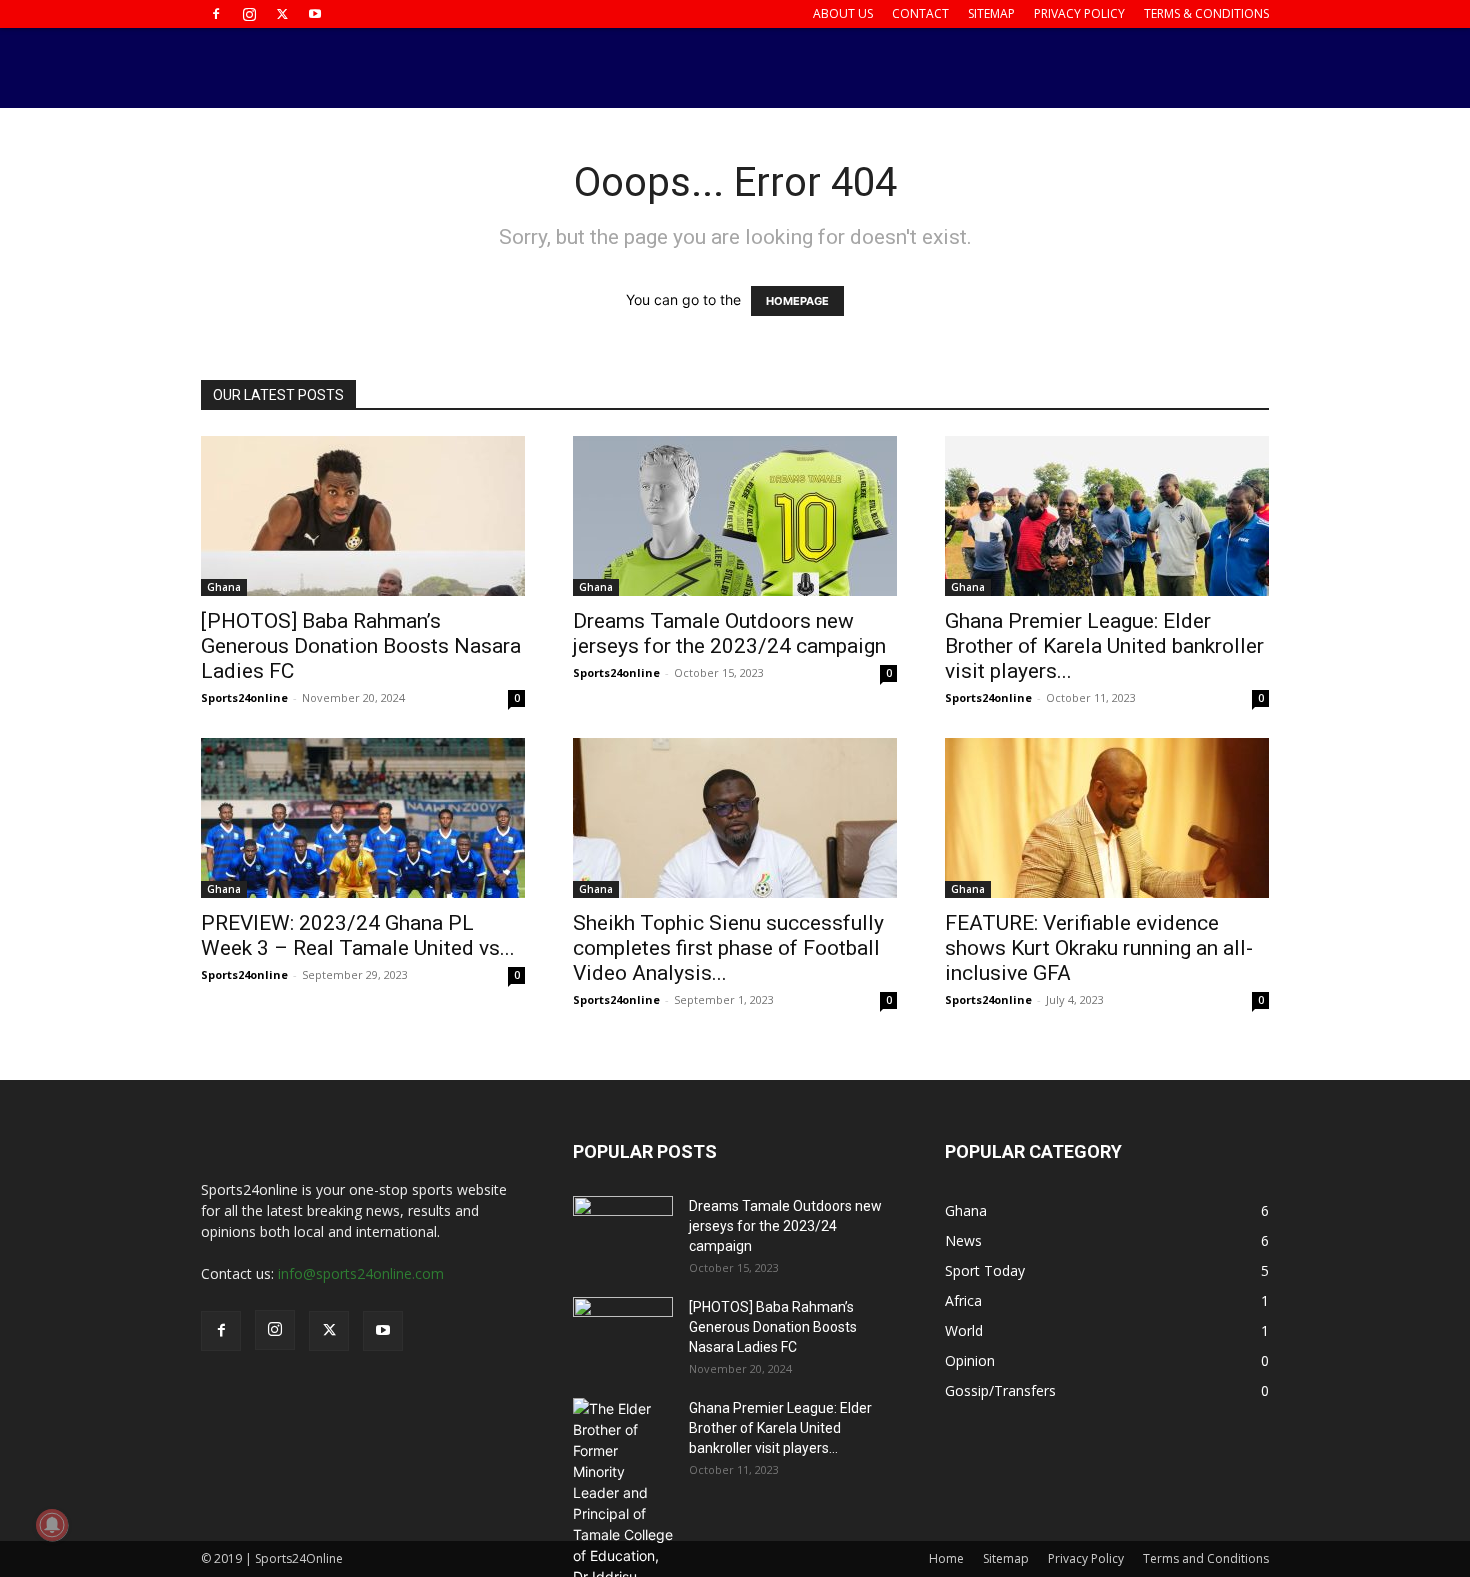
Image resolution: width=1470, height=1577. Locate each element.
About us (843, 13)
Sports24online (244, 697)
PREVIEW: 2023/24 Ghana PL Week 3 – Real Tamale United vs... (358, 935)
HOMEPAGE (797, 301)
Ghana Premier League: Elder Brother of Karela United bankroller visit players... (1104, 646)
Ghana (224, 587)
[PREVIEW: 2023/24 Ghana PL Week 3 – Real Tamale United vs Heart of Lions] (363, 818)
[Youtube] (315, 14)
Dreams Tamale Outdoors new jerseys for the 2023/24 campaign (729, 633)
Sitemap (991, 13)
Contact (920, 13)
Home (946, 1558)
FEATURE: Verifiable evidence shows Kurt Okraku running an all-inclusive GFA (1099, 948)
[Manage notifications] (52, 1525)
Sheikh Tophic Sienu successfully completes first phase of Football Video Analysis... (728, 948)
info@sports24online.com (361, 1273)
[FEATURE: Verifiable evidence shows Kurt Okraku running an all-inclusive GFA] (1107, 818)
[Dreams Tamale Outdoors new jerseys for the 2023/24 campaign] (735, 516)
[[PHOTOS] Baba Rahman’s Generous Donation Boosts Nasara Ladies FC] (363, 516)
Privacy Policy (1079, 13)
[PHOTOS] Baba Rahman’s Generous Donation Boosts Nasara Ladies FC (361, 646)
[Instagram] (249, 14)
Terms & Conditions (1206, 13)
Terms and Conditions (1206, 1558)
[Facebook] (216, 14)
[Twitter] (282, 14)
